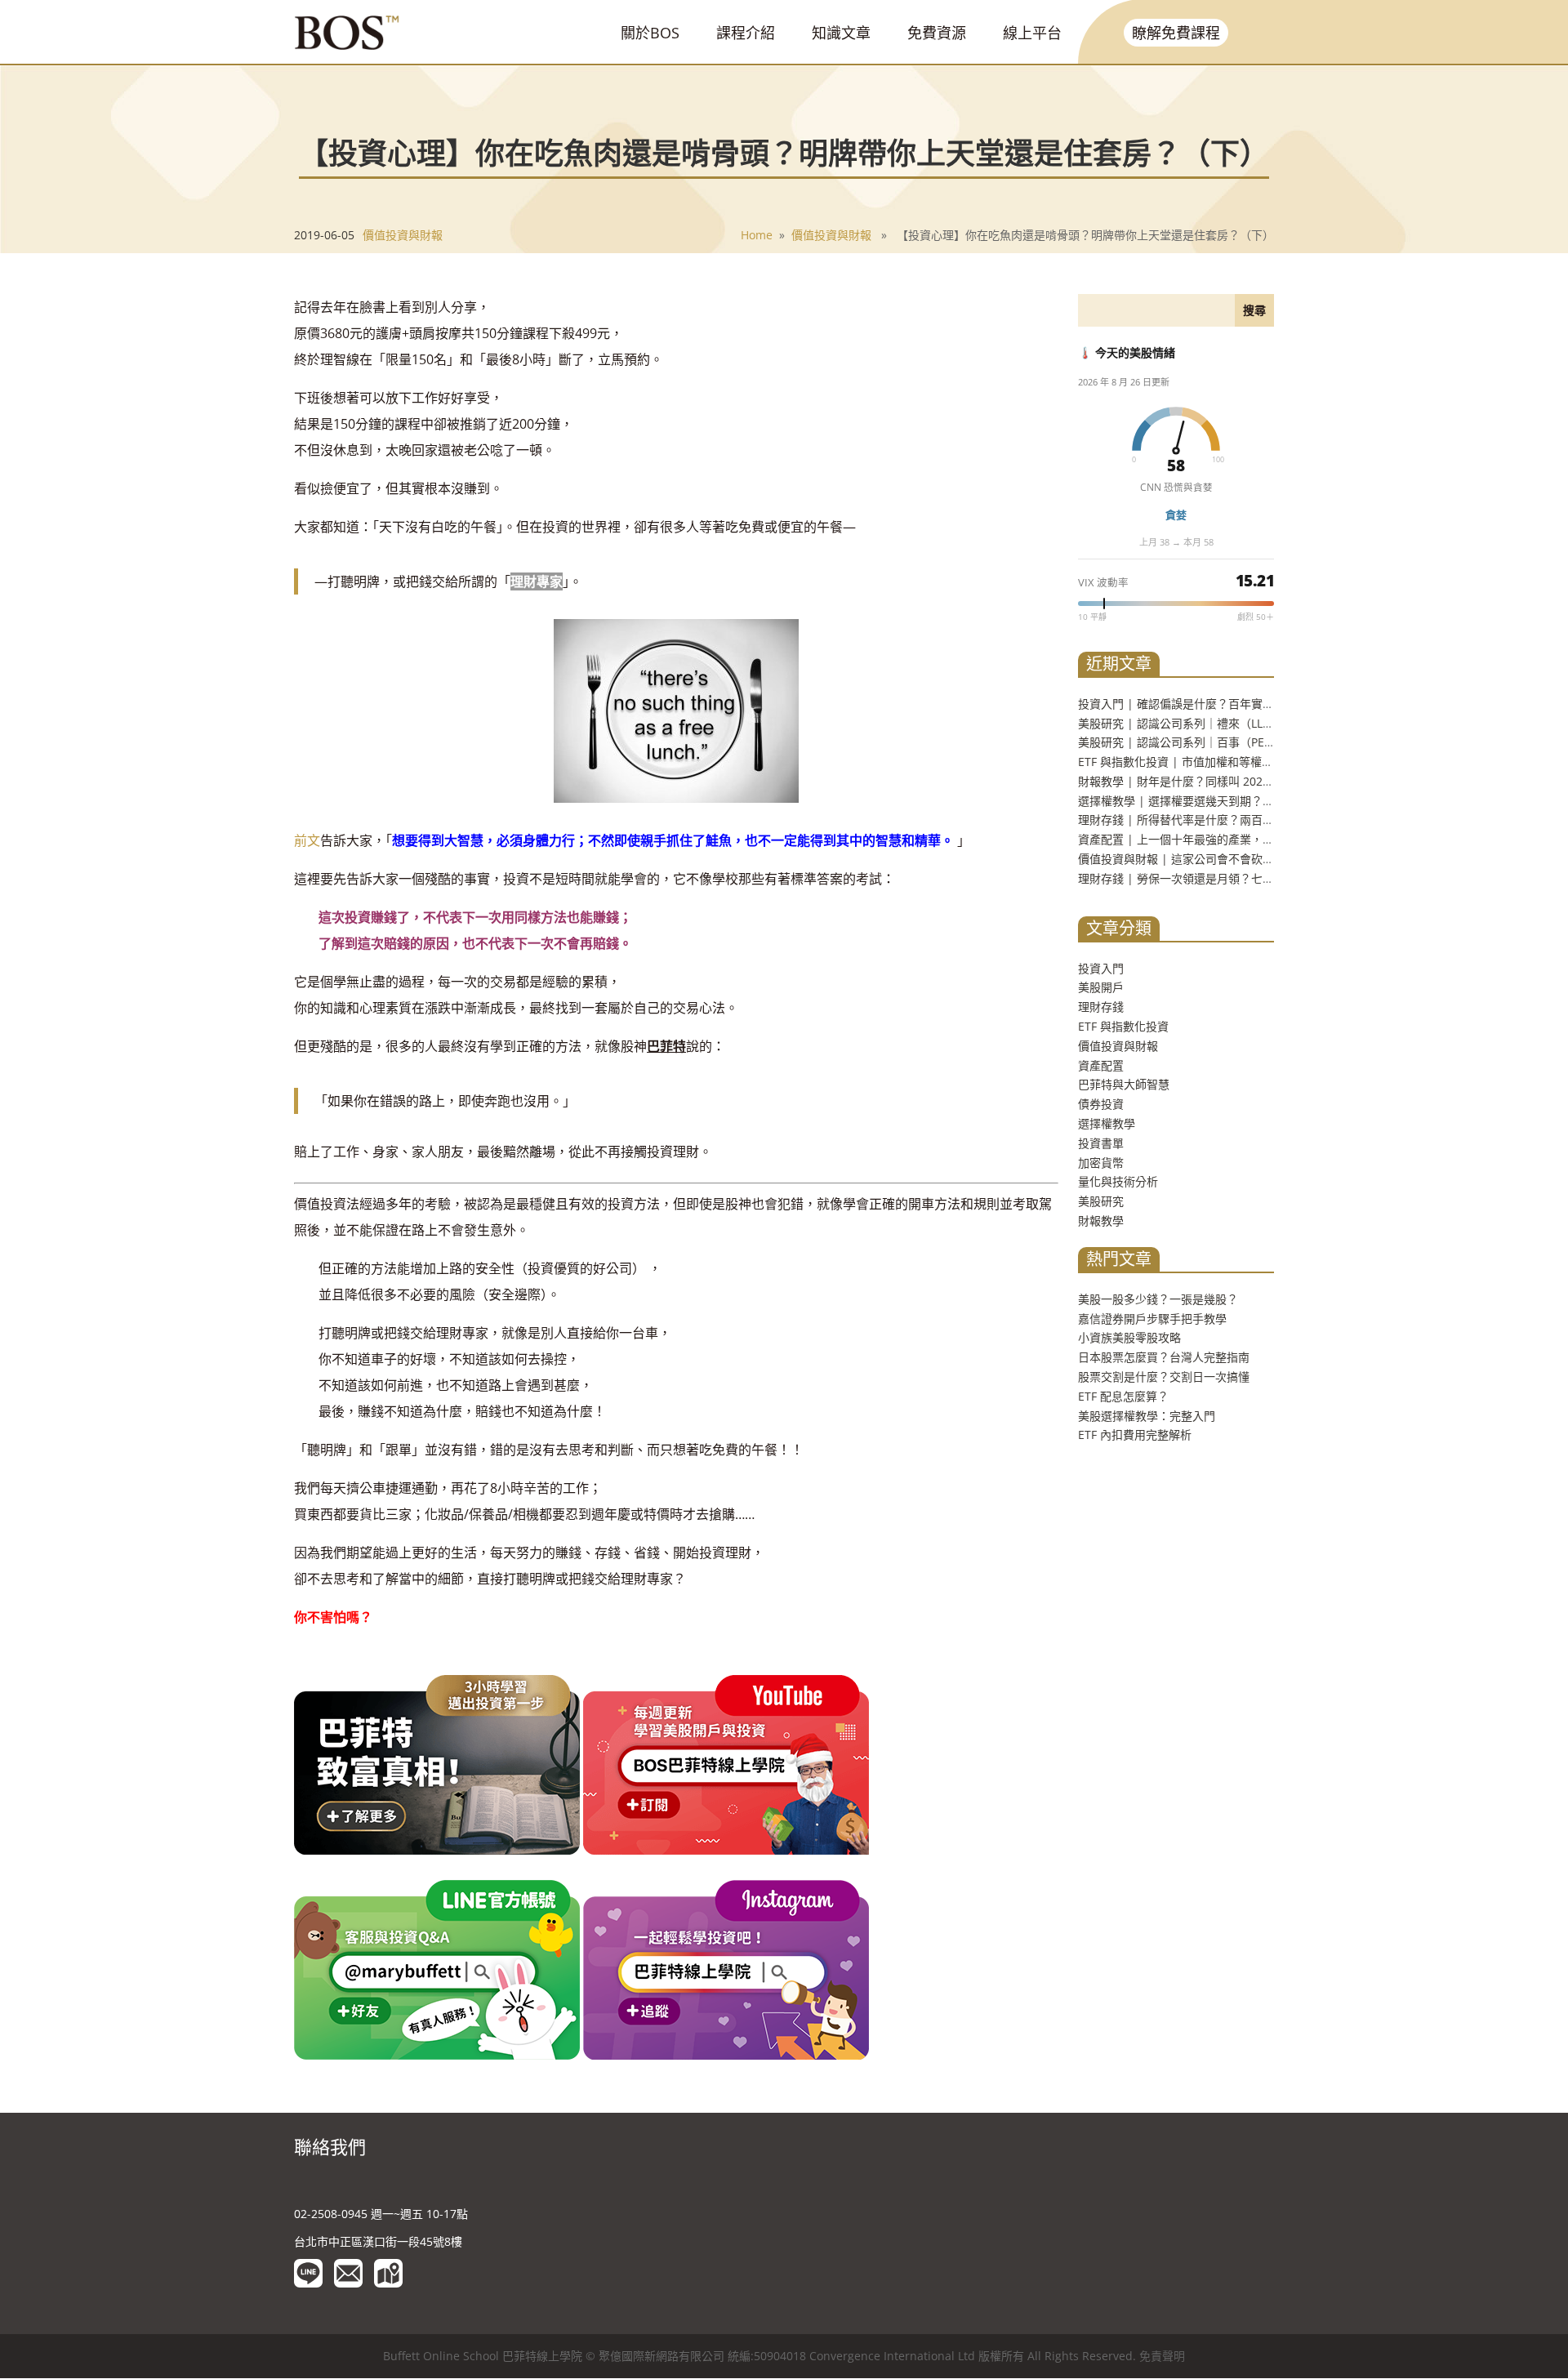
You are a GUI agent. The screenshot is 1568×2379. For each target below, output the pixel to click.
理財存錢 (1101, 1007)
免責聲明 (1162, 2356)
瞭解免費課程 (1176, 33)
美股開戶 (1101, 987)
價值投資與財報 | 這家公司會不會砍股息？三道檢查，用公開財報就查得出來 (1273, 859)
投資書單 (1101, 1143)
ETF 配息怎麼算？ (1123, 1396)
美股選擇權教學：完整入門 (1147, 1416)
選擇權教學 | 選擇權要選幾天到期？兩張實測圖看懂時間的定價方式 (1250, 801)
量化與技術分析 (1118, 1181)
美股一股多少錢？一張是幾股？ (1158, 1299)
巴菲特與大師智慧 (1124, 1084)
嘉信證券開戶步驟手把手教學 (1152, 1319)
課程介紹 (746, 33)
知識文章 (841, 33)
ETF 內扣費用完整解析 (1135, 1435)
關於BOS (650, 33)
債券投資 (1101, 1104)
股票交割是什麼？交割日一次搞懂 (1164, 1377)
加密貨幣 (1101, 1163)
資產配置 (1101, 1065)
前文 (307, 840)
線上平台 (1032, 33)
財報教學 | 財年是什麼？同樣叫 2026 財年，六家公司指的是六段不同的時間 (1272, 781)
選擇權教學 (1107, 1123)
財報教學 (1101, 1221)
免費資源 (937, 33)
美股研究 (1101, 1201)
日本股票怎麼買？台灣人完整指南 (1164, 1357)
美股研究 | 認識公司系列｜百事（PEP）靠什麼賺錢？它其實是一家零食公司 (1272, 742)
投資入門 (1101, 968)
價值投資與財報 (403, 235)
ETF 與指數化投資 (1123, 1026)
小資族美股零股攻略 (1129, 1337)
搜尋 (1254, 310)
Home (757, 235)
